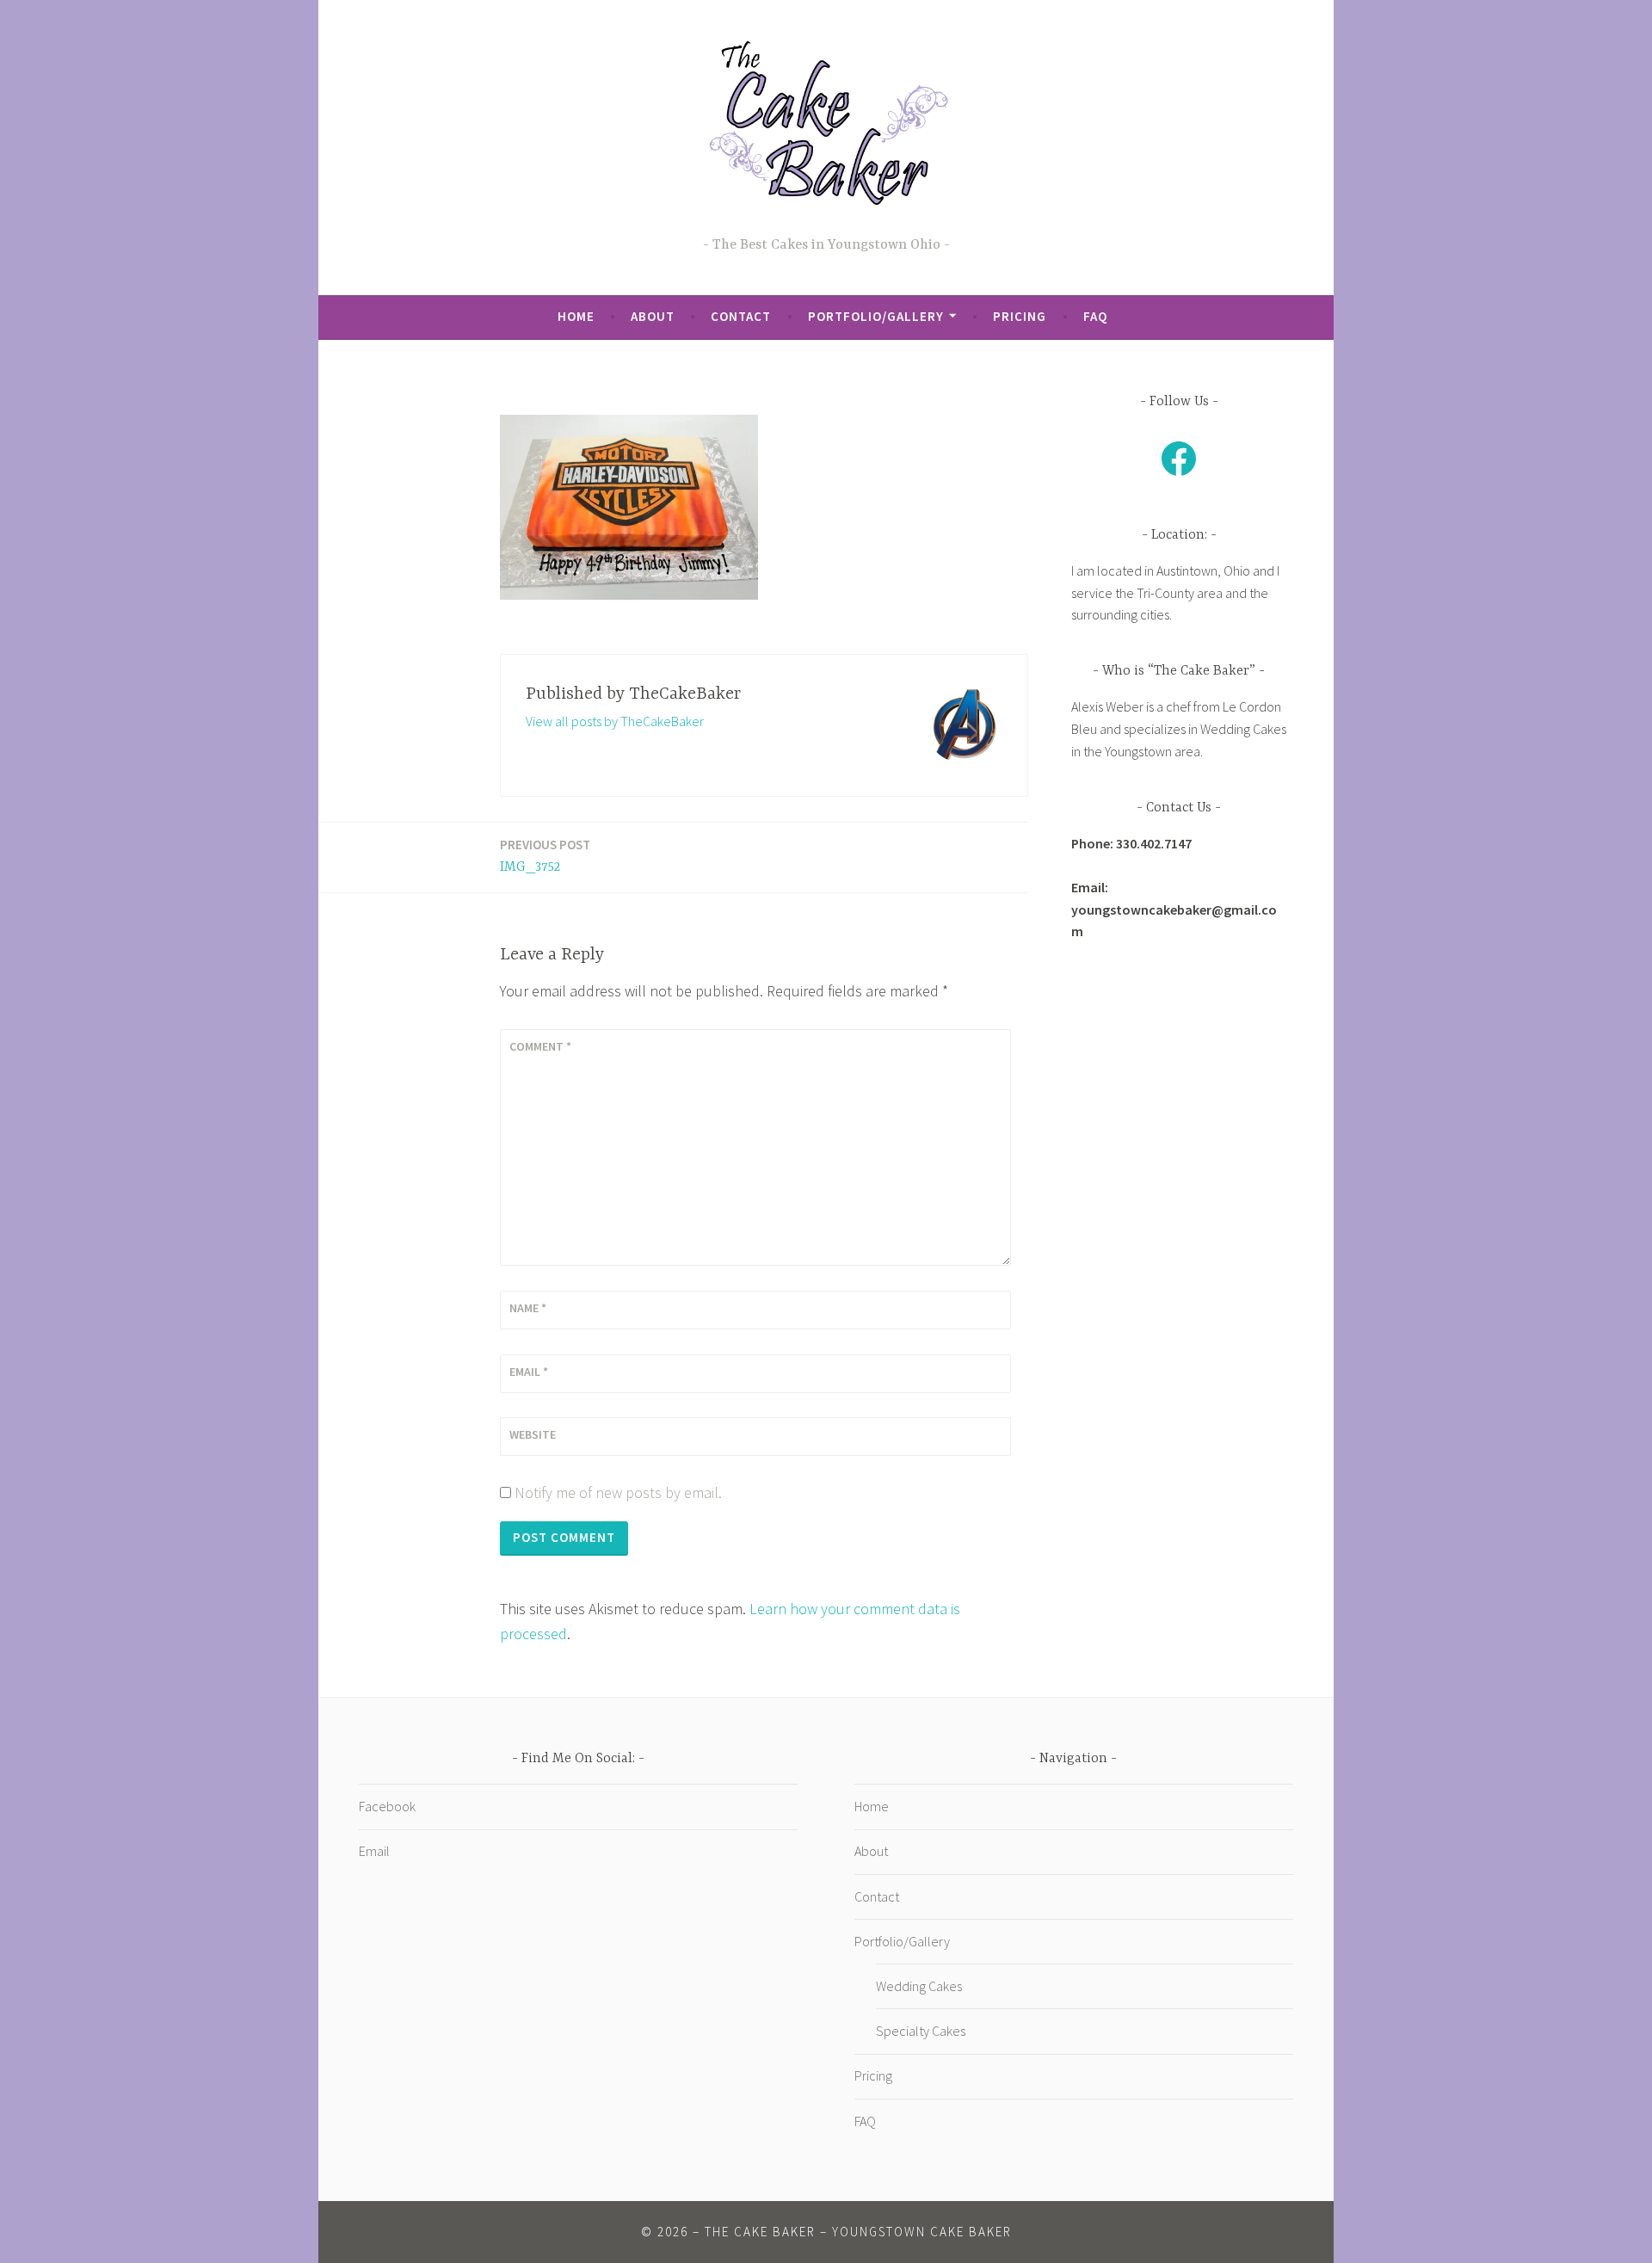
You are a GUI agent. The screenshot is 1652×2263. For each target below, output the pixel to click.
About (653, 316)
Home (576, 316)
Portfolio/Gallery (876, 316)
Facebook (387, 1806)
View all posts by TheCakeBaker (615, 721)
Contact (741, 316)
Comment (540, 1046)
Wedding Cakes (919, 1986)
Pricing (1020, 316)
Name (528, 1308)
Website (533, 1434)
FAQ (1095, 316)
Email (529, 1372)
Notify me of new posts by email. (618, 1492)
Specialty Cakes (921, 2031)
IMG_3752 (545, 856)
